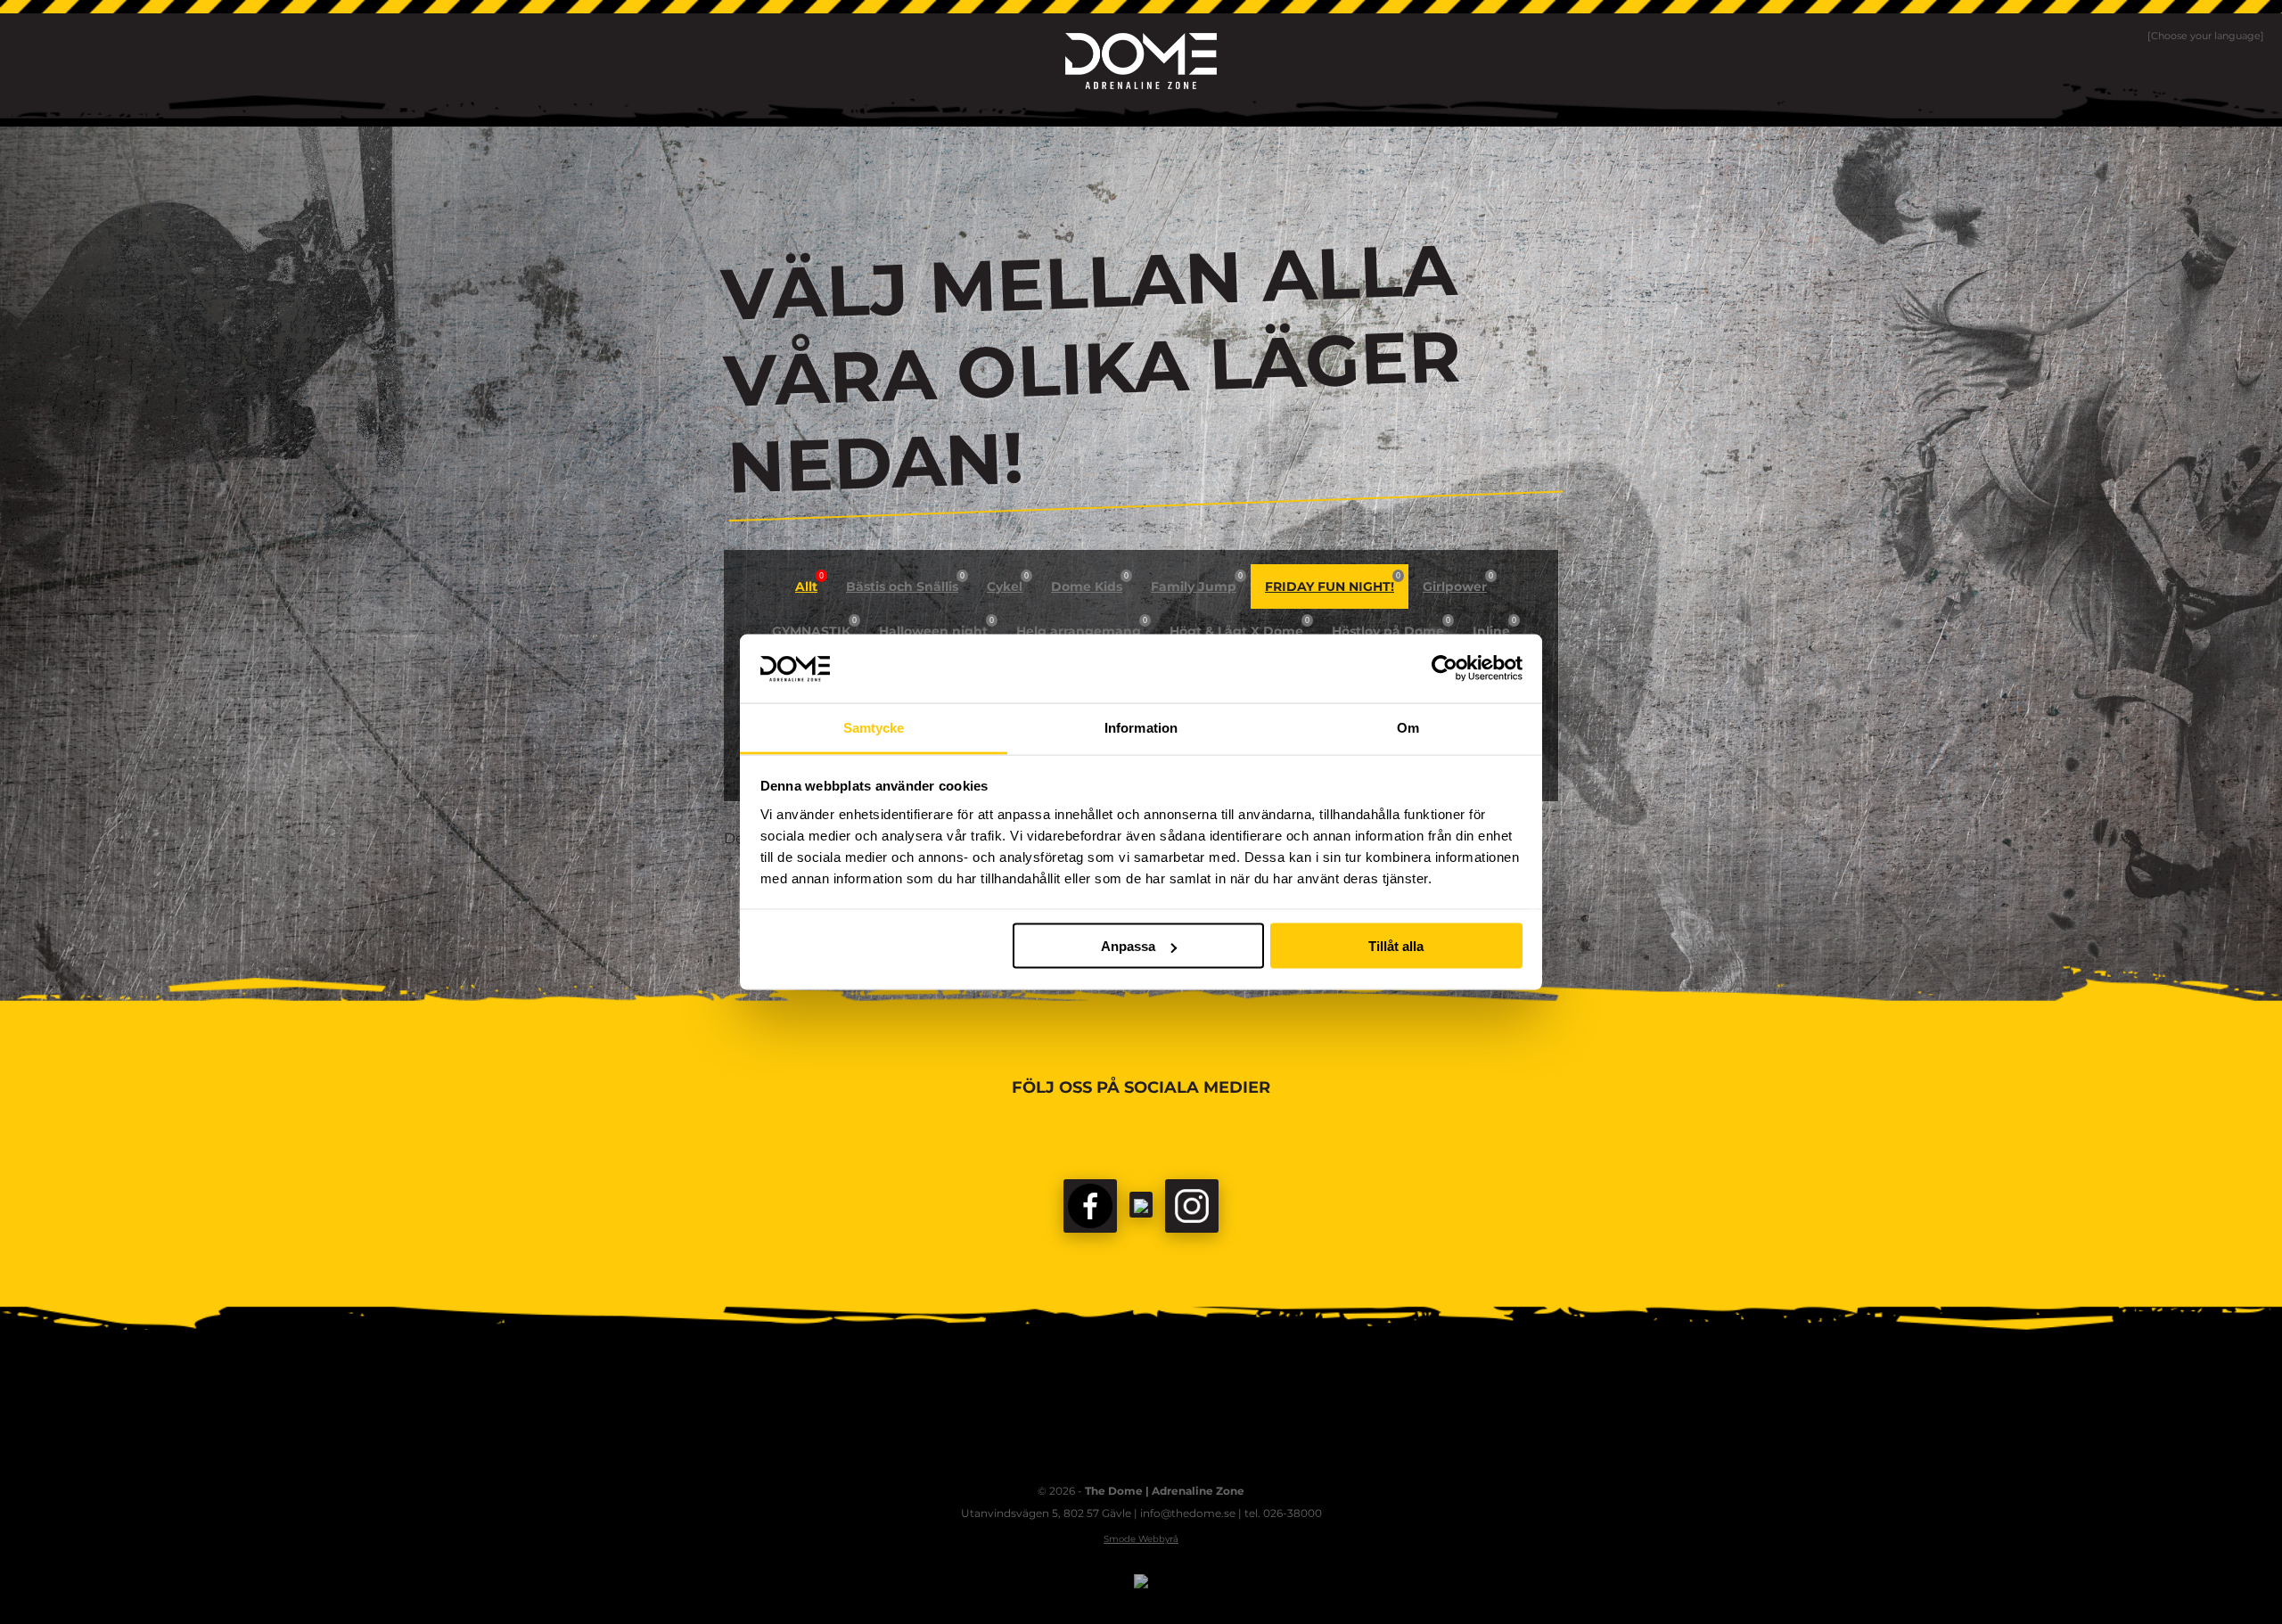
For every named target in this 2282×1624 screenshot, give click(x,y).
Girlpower (1458, 583)
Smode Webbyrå (1141, 1539)
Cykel (1008, 583)
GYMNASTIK (814, 627)
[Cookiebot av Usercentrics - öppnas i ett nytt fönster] (1445, 668)
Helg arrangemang (1082, 627)
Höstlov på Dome (1391, 627)
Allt (809, 583)
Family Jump (1197, 583)
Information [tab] (1141, 727)
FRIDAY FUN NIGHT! (1333, 583)
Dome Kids (1090, 583)
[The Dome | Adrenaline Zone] (1141, 61)
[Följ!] (1141, 1205)
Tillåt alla (1396, 946)
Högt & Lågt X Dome (1240, 627)
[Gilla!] (1090, 1206)
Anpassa (1128, 946)
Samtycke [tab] (874, 727)
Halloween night (936, 627)
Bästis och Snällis (905, 583)
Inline (1494, 627)
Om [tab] (1408, 727)
